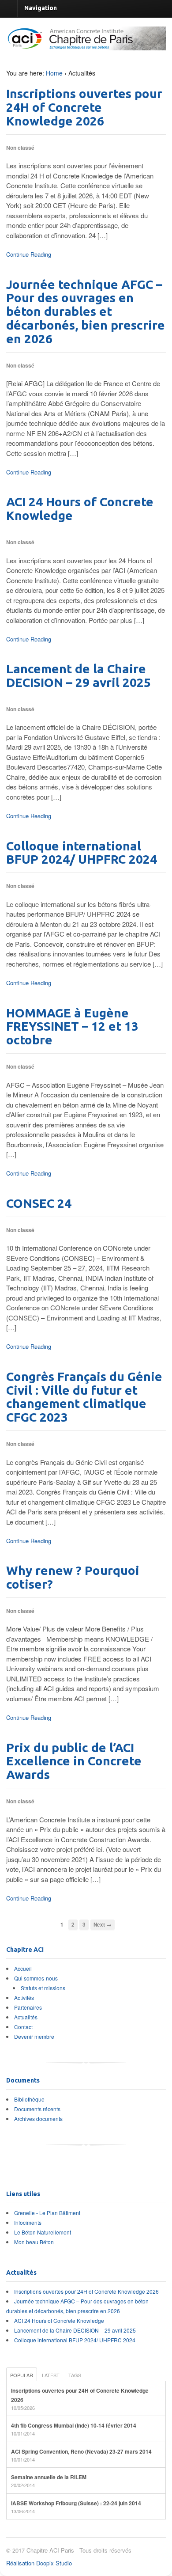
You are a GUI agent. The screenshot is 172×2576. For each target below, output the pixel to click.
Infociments (28, 2222)
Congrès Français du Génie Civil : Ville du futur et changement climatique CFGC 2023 (84, 1397)
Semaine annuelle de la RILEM (49, 2477)
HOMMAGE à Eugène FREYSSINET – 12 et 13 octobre (72, 1026)
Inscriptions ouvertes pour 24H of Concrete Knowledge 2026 (84, 107)
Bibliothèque (29, 2099)
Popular (22, 2375)
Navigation (41, 8)
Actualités (26, 2017)
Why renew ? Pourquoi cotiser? (73, 1577)
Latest (51, 2375)
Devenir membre (34, 2036)
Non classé (20, 148)
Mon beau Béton (34, 2242)
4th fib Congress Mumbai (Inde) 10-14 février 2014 (74, 2425)
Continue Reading (29, 254)
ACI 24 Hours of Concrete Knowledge (80, 508)
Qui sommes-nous (36, 1978)
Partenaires (28, 2007)
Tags (75, 2375)
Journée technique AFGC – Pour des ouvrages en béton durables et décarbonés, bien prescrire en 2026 (86, 311)
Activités (24, 1997)
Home (54, 73)
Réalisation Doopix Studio (39, 2563)
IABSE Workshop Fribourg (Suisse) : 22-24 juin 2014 (76, 2503)
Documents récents (37, 2109)
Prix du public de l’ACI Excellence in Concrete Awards (74, 1761)
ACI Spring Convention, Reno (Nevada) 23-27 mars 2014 (81, 2451)
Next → (103, 1925)
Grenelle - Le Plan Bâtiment (47, 2213)
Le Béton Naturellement (43, 2232)
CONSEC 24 (39, 1203)
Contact (23, 2027)
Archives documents (38, 2119)
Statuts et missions (43, 1988)
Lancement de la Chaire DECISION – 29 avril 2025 (79, 675)
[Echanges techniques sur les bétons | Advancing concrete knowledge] (86, 46)
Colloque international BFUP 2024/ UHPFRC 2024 (82, 853)
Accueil (23, 1968)
